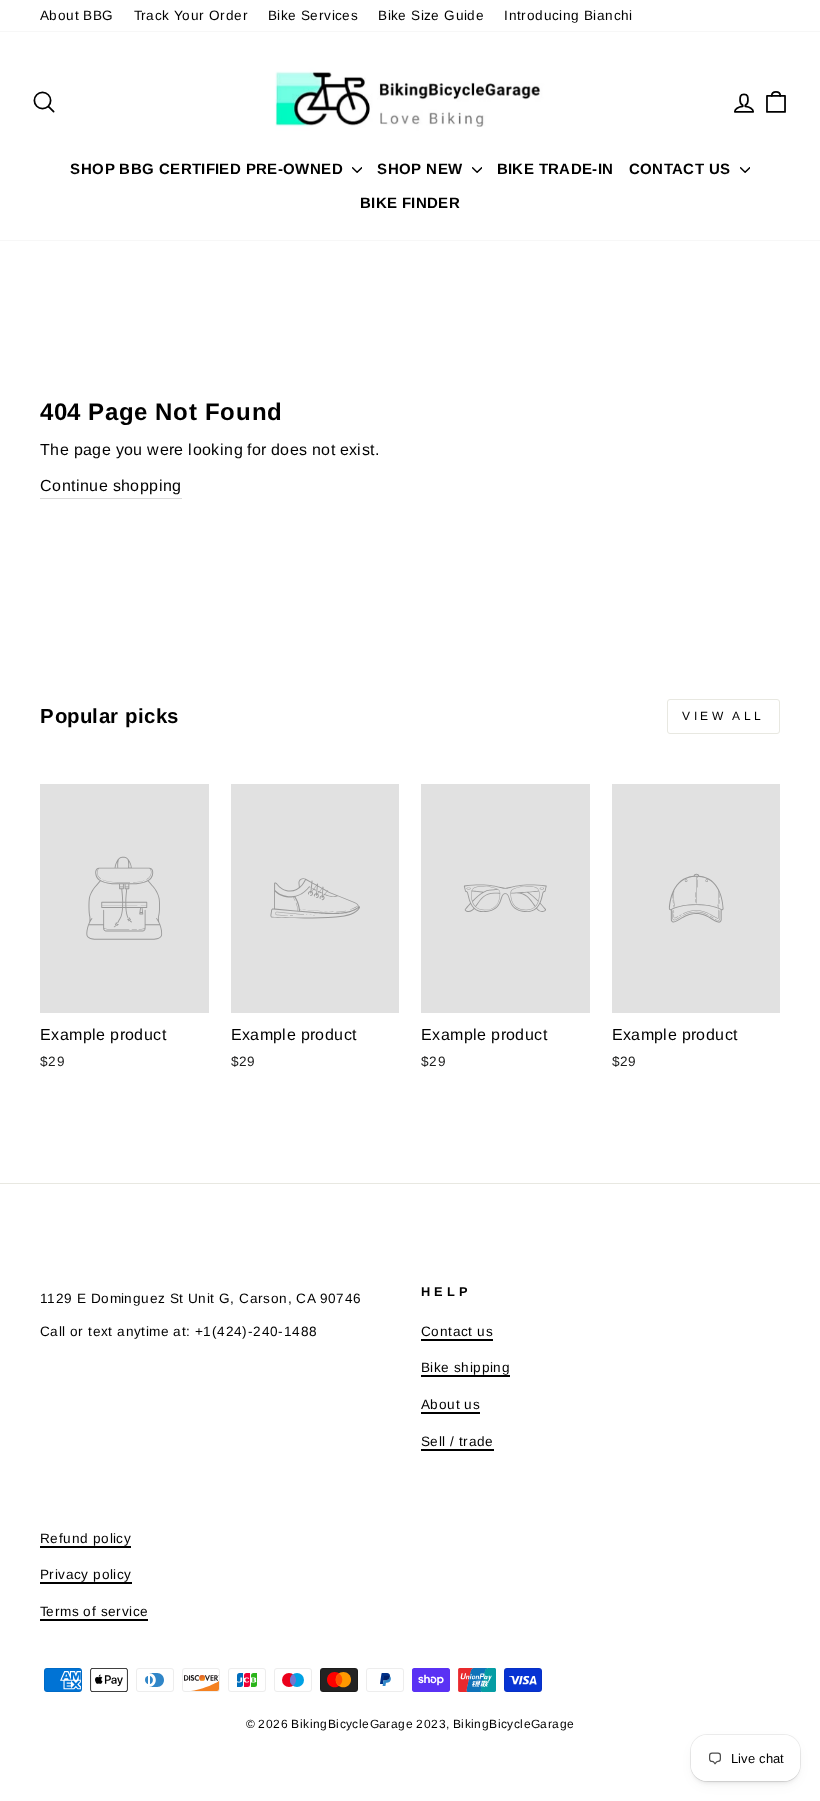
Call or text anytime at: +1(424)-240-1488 (178, 1331)
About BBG (77, 15)
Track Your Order (191, 15)
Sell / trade (457, 1441)
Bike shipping (465, 1367)
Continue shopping (111, 485)
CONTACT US (682, 168)
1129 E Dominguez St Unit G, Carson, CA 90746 (201, 1298)
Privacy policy (86, 1574)
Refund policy (85, 1538)
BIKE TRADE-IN (555, 168)
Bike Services (313, 15)
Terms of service (94, 1611)
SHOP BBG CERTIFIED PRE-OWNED (208, 168)
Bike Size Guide (431, 15)
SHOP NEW (421, 168)
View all (723, 716)
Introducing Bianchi (568, 15)
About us (450, 1404)
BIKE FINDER (410, 202)
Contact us (457, 1331)
